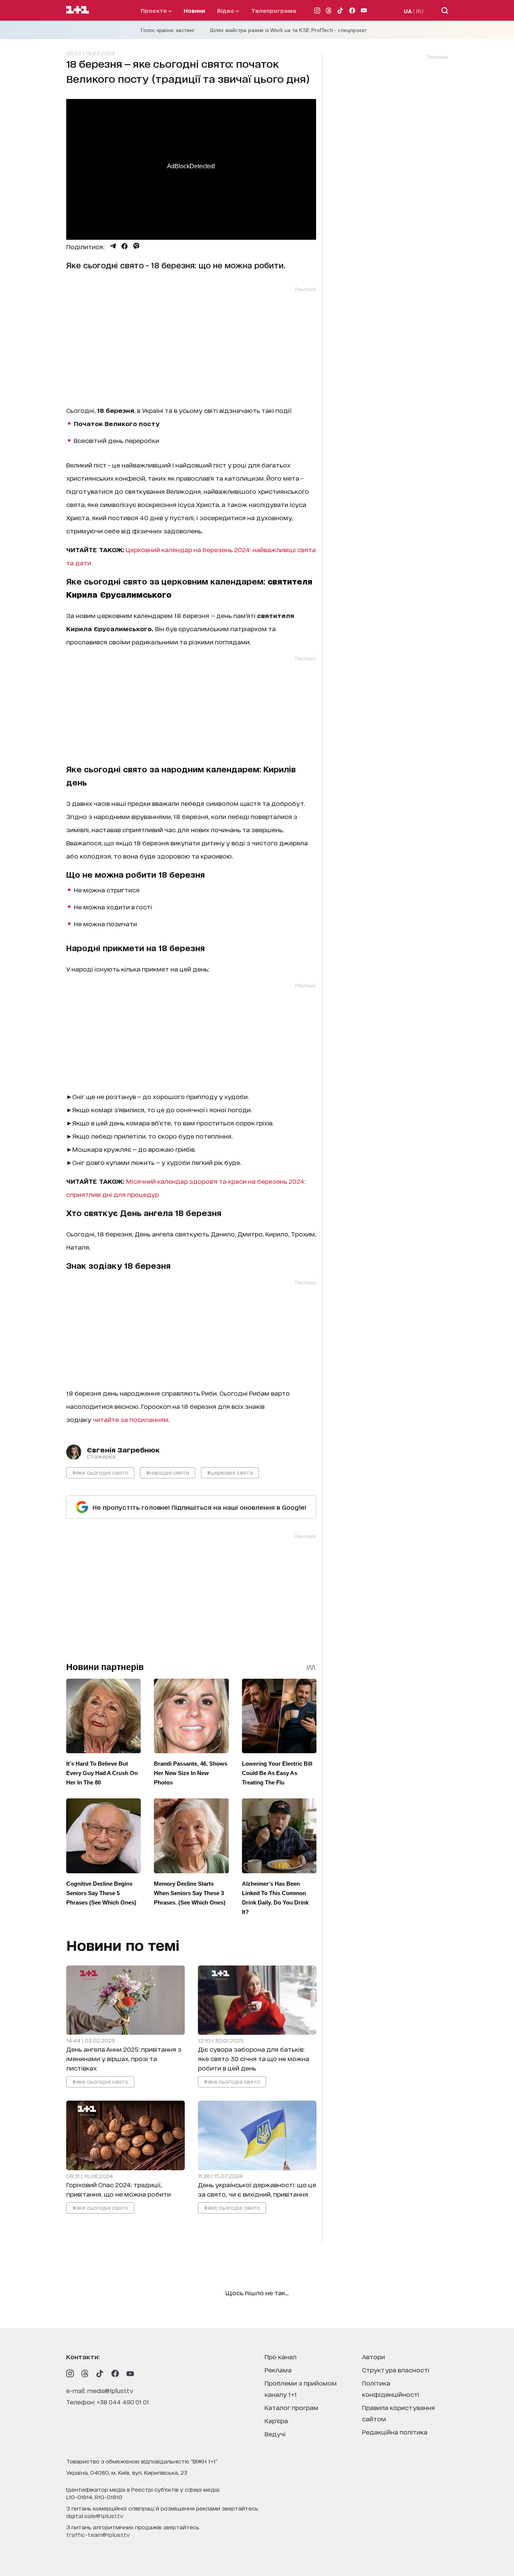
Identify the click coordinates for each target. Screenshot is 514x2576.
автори (373, 2356)
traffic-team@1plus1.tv (98, 2534)
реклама (278, 2370)
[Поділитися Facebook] (125, 246)
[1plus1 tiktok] (100, 2374)
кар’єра (276, 2420)
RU (420, 11)
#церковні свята (230, 1472)
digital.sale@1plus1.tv (95, 2516)
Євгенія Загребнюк (123, 1449)
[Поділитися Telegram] (113, 246)
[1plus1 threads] (85, 2374)
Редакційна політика (395, 2432)
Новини (194, 10)
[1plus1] (78, 10)
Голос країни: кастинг (168, 30)
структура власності (396, 2370)
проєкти (154, 10)
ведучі (275, 2434)
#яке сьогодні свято (100, 1472)
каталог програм (291, 2407)
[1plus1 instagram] (70, 2374)
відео (226, 10)
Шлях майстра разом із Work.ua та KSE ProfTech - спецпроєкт (288, 30)
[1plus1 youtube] (130, 2374)
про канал (281, 2356)
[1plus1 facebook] (115, 2374)
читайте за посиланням (131, 1419)
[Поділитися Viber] (136, 246)
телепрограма (274, 10)
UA (408, 11)
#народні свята (168, 1472)
